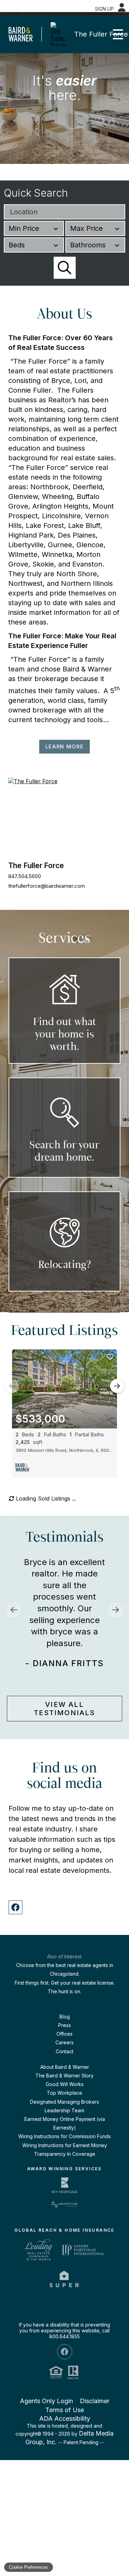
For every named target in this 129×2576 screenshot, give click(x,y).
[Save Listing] (110, 1357)
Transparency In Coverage (65, 2301)
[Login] (122, 8)
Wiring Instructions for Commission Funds (64, 2284)
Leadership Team (64, 2258)
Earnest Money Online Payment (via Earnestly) (65, 2271)
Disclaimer (95, 2548)
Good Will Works (65, 2231)
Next (117, 1386)
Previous (12, 1386)
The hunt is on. (64, 2138)
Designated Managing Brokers (64, 2249)
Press (64, 2172)
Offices (64, 2181)
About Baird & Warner (65, 2214)
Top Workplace (64, 2240)
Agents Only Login (46, 2548)
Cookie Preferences (29, 2567)
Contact (64, 2198)
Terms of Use (65, 2557)
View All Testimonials (64, 1856)
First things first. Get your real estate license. (65, 2130)
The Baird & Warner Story (64, 2223)
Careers (64, 2190)
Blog (65, 2164)
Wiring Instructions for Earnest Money (65, 2292)
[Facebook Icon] (65, 2499)
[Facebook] (15, 2055)
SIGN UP (104, 9)
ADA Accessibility (65, 2565)
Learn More (65, 746)
